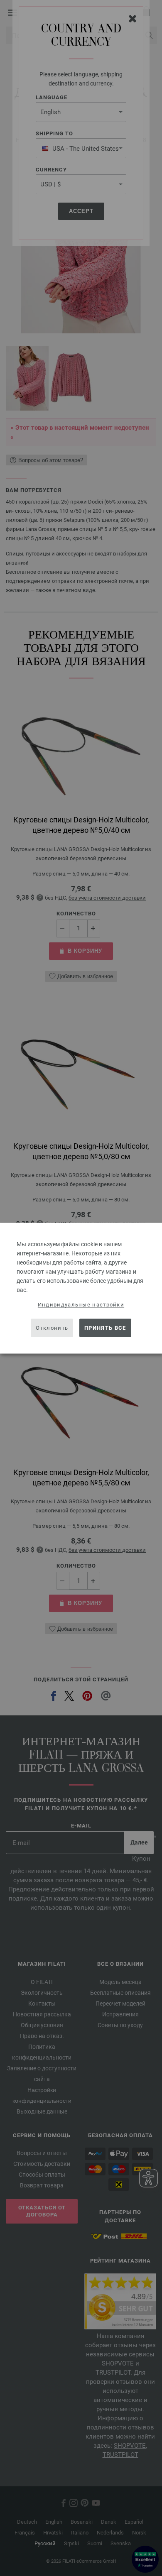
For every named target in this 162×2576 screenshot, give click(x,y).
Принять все (105, 1328)
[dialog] (81, 1288)
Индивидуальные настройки (81, 1304)
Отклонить (52, 1328)
